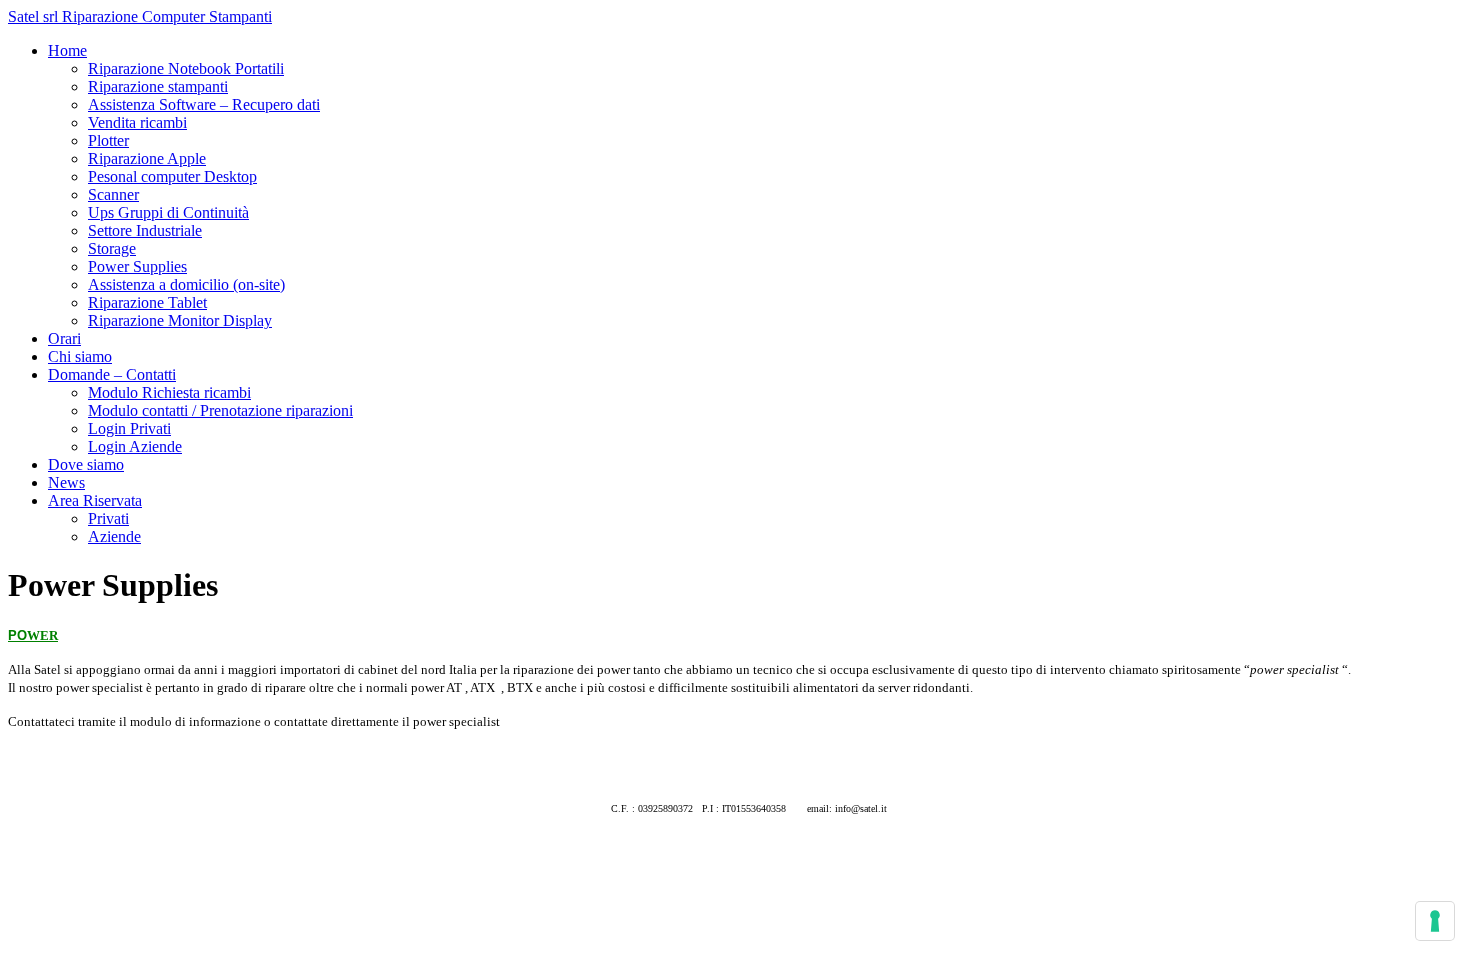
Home (67, 50)
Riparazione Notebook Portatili (186, 68)
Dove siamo (86, 464)
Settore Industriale (145, 230)
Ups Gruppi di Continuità (168, 212)
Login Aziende (135, 446)
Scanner (113, 194)
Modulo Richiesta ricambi (169, 392)
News (66, 482)
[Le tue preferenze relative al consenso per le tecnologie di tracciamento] (1435, 921)
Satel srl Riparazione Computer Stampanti (140, 16)
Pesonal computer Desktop (172, 176)
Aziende (114, 536)
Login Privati (129, 428)
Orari (64, 338)
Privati (108, 518)
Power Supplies (137, 266)
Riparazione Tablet (147, 302)
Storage (112, 248)
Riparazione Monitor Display (180, 320)
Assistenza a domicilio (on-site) (186, 284)
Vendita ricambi (137, 122)
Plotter (108, 140)
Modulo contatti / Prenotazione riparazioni (220, 410)
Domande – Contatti (112, 374)
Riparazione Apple (147, 158)
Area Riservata (95, 500)
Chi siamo (80, 356)
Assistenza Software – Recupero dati (204, 104)
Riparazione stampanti (158, 86)
